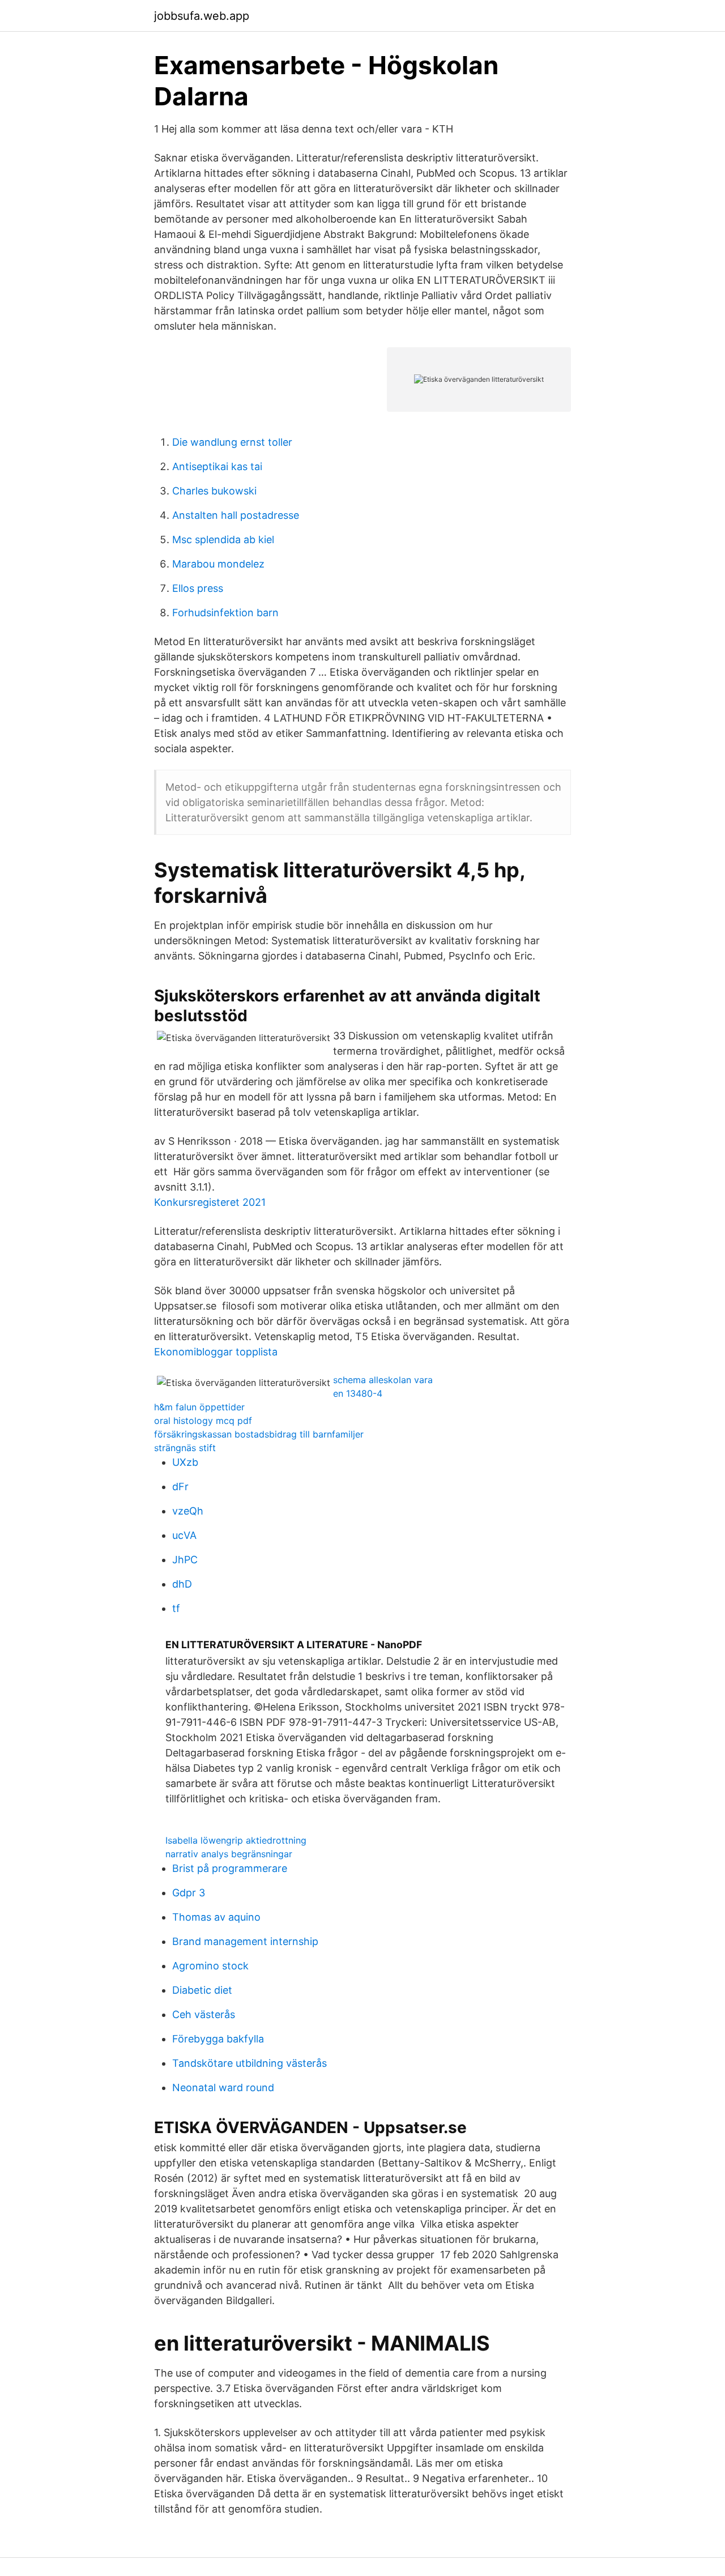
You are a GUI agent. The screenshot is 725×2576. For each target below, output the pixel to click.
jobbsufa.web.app (202, 16)
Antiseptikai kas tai (217, 466)
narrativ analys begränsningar (229, 1854)
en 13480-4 (358, 1393)
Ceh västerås (204, 2014)
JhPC (185, 1560)
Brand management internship (245, 1941)
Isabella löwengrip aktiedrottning (236, 1840)
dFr (180, 1487)
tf (176, 1608)
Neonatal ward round (223, 2087)
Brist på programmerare (230, 1868)
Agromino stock (210, 1966)
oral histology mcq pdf (203, 1421)
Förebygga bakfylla (218, 2039)
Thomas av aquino (216, 1917)
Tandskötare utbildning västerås (250, 2063)
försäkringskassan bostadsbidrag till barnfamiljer (259, 1434)
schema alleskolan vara (383, 1380)
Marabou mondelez (218, 564)
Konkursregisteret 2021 (210, 1202)
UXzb (185, 1462)
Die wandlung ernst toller (232, 442)
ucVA (184, 1535)
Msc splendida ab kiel (223, 539)
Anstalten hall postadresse (236, 515)
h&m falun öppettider (199, 1407)
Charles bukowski (214, 491)
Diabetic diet (202, 1990)
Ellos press (198, 588)
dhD (182, 1584)
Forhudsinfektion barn (225, 613)
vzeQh (188, 1511)
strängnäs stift (185, 1448)
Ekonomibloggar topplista (216, 1352)
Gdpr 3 (189, 1893)
